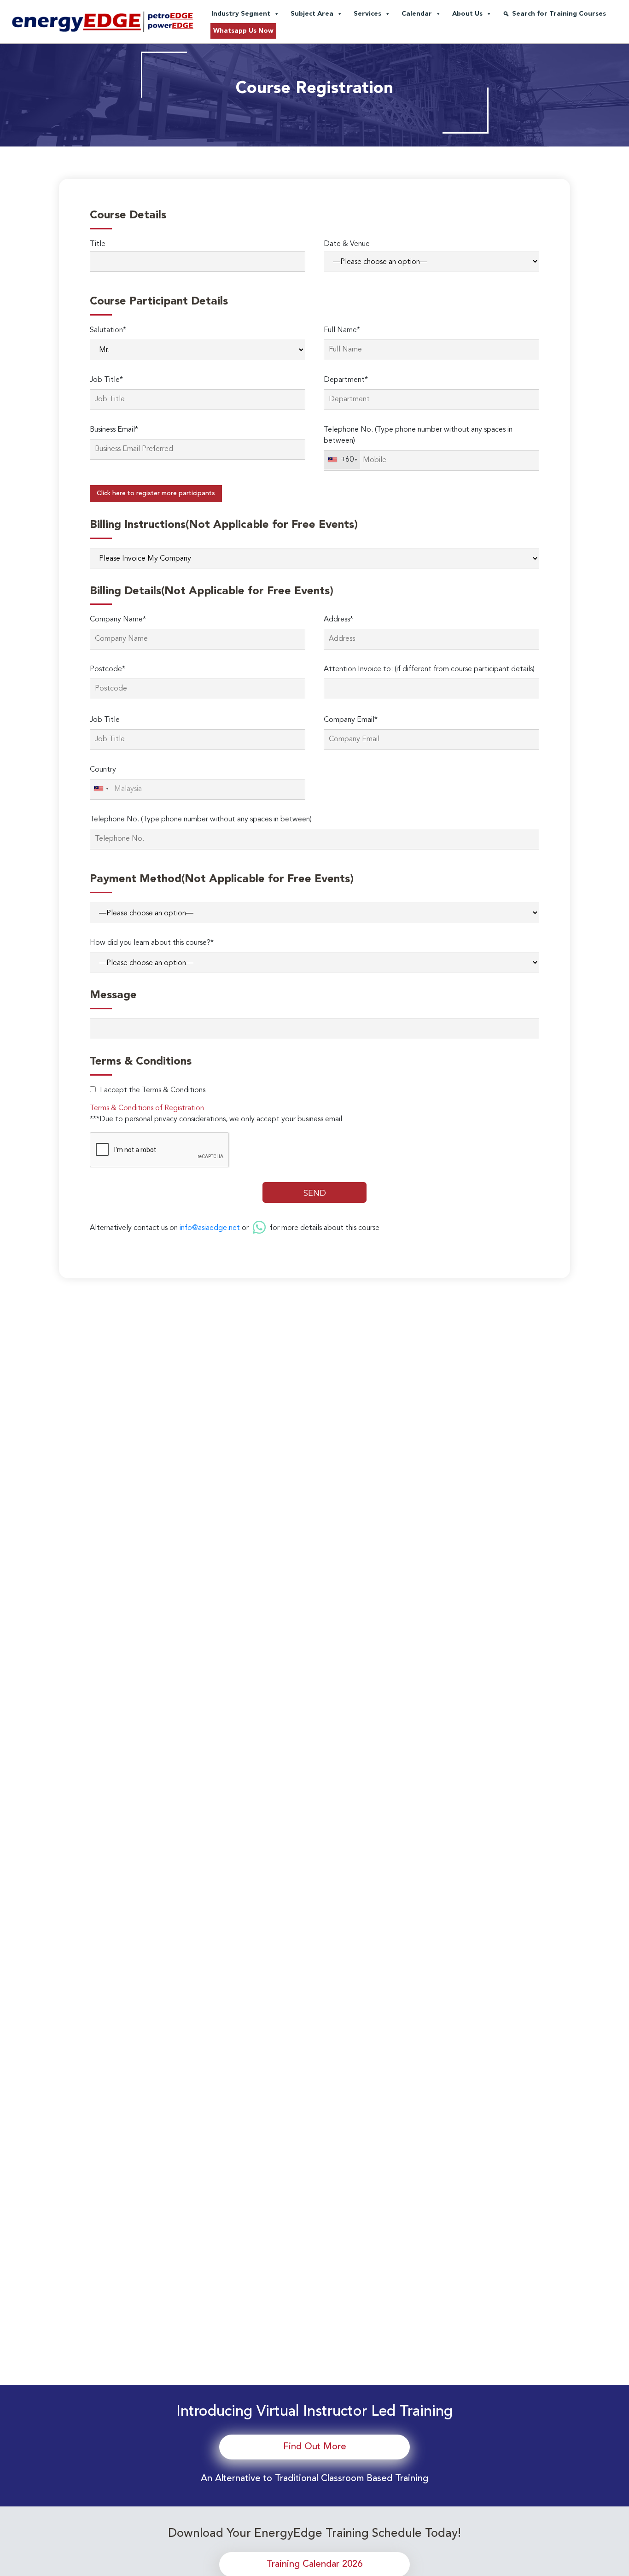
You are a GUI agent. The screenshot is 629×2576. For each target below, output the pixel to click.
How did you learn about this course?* (152, 943)
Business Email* (114, 430)
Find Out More (315, 2447)
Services (367, 14)
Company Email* (351, 720)
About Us (467, 14)
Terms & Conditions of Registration (147, 1108)
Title (98, 244)
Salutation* (108, 330)
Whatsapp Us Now (243, 31)
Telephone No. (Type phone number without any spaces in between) (418, 435)
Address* (338, 620)
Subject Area (312, 14)
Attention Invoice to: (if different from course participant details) (429, 669)
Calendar (417, 14)
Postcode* (108, 669)
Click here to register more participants (156, 493)
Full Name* (342, 330)
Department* (346, 380)
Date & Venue (347, 244)
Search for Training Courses (559, 14)
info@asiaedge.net (210, 1228)
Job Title (105, 720)
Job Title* (106, 380)
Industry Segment (241, 14)
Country (103, 770)
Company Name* (118, 620)
